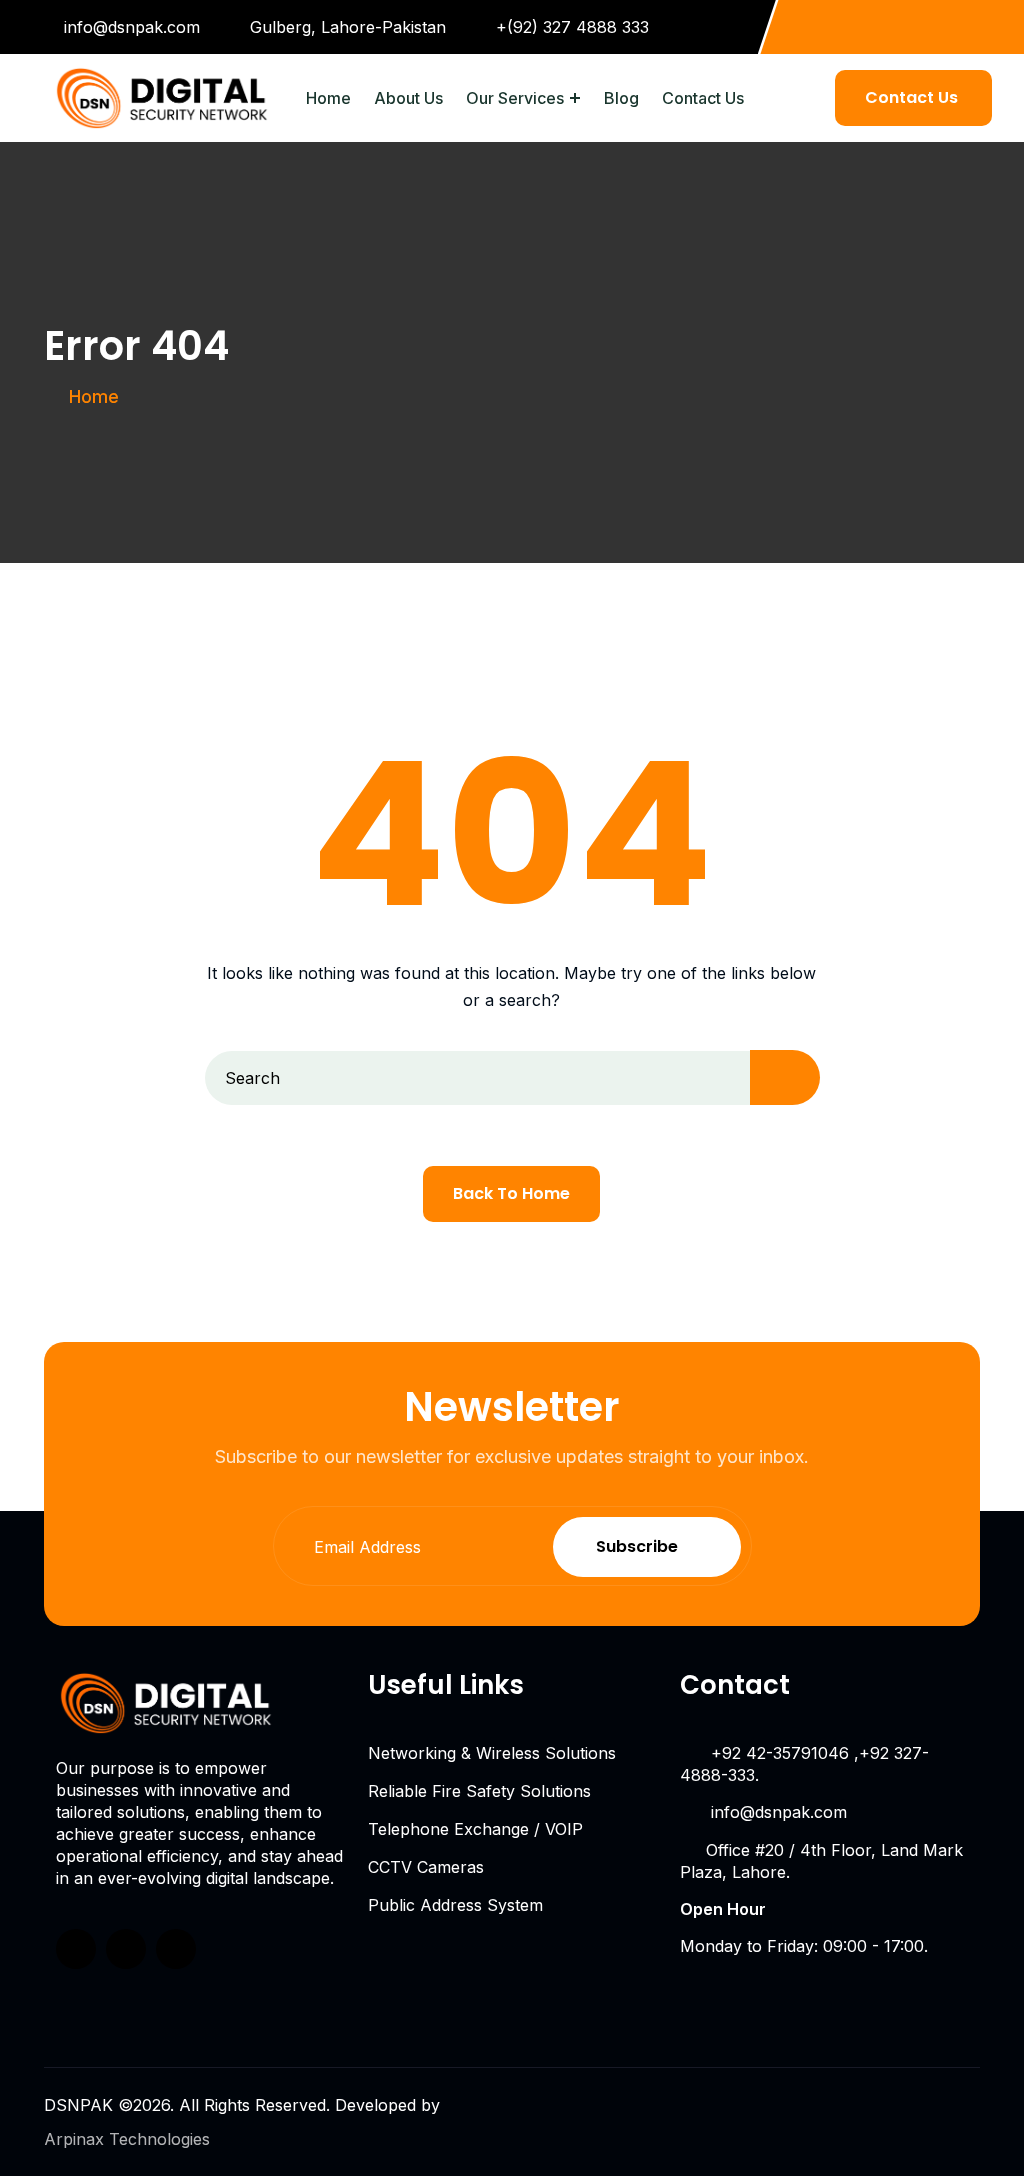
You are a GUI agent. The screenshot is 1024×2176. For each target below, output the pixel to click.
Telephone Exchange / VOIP (475, 1829)
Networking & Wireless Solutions (492, 1753)
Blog (621, 98)
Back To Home (511, 1193)
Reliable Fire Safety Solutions (479, 1791)
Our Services (515, 98)
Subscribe (637, 1546)
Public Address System (455, 1905)
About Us (408, 98)
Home (328, 98)
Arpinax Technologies (127, 2139)
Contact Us (703, 98)
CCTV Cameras (426, 1867)
